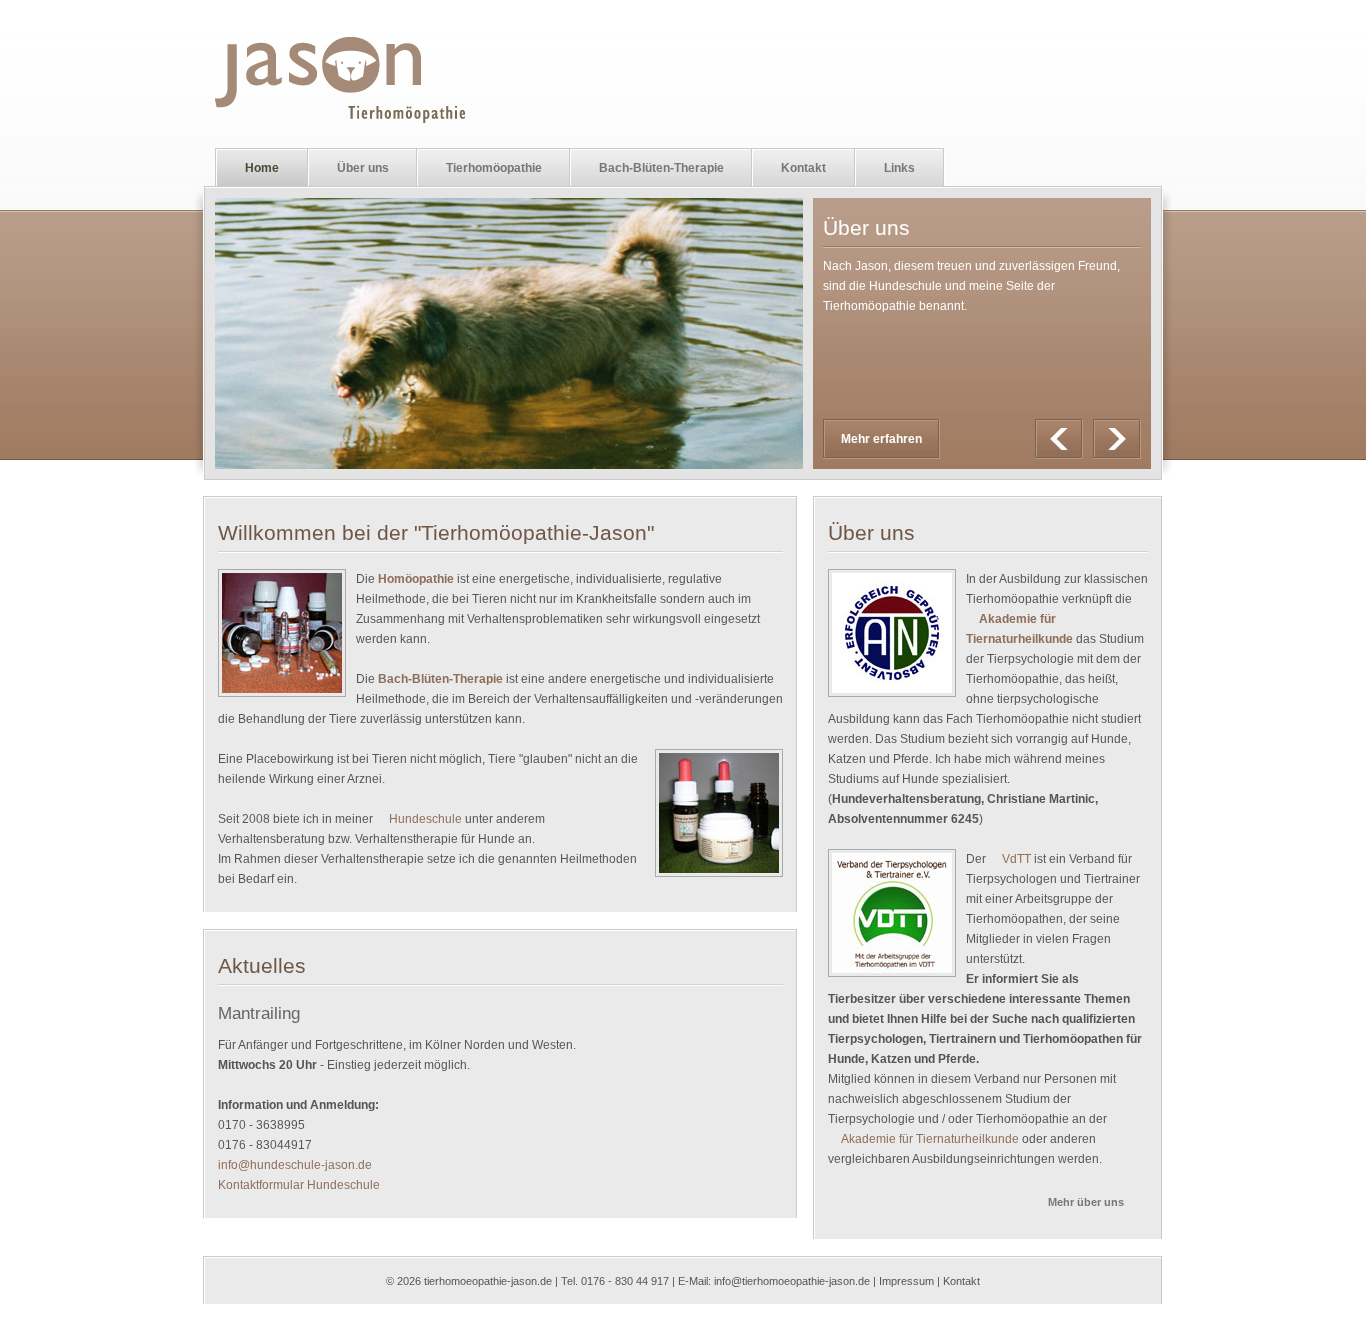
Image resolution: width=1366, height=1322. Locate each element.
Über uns (349, 168)
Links (899, 168)
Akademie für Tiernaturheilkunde (930, 1139)
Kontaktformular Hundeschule (299, 1185)
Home (262, 168)
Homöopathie (416, 579)
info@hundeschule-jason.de (295, 1165)
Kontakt (803, 168)
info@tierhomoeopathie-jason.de (792, 1281)
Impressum (906, 1281)
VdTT (1016, 859)
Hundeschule (425, 819)
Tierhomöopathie (480, 168)
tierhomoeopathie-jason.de (488, 1281)
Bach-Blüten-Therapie (647, 168)
